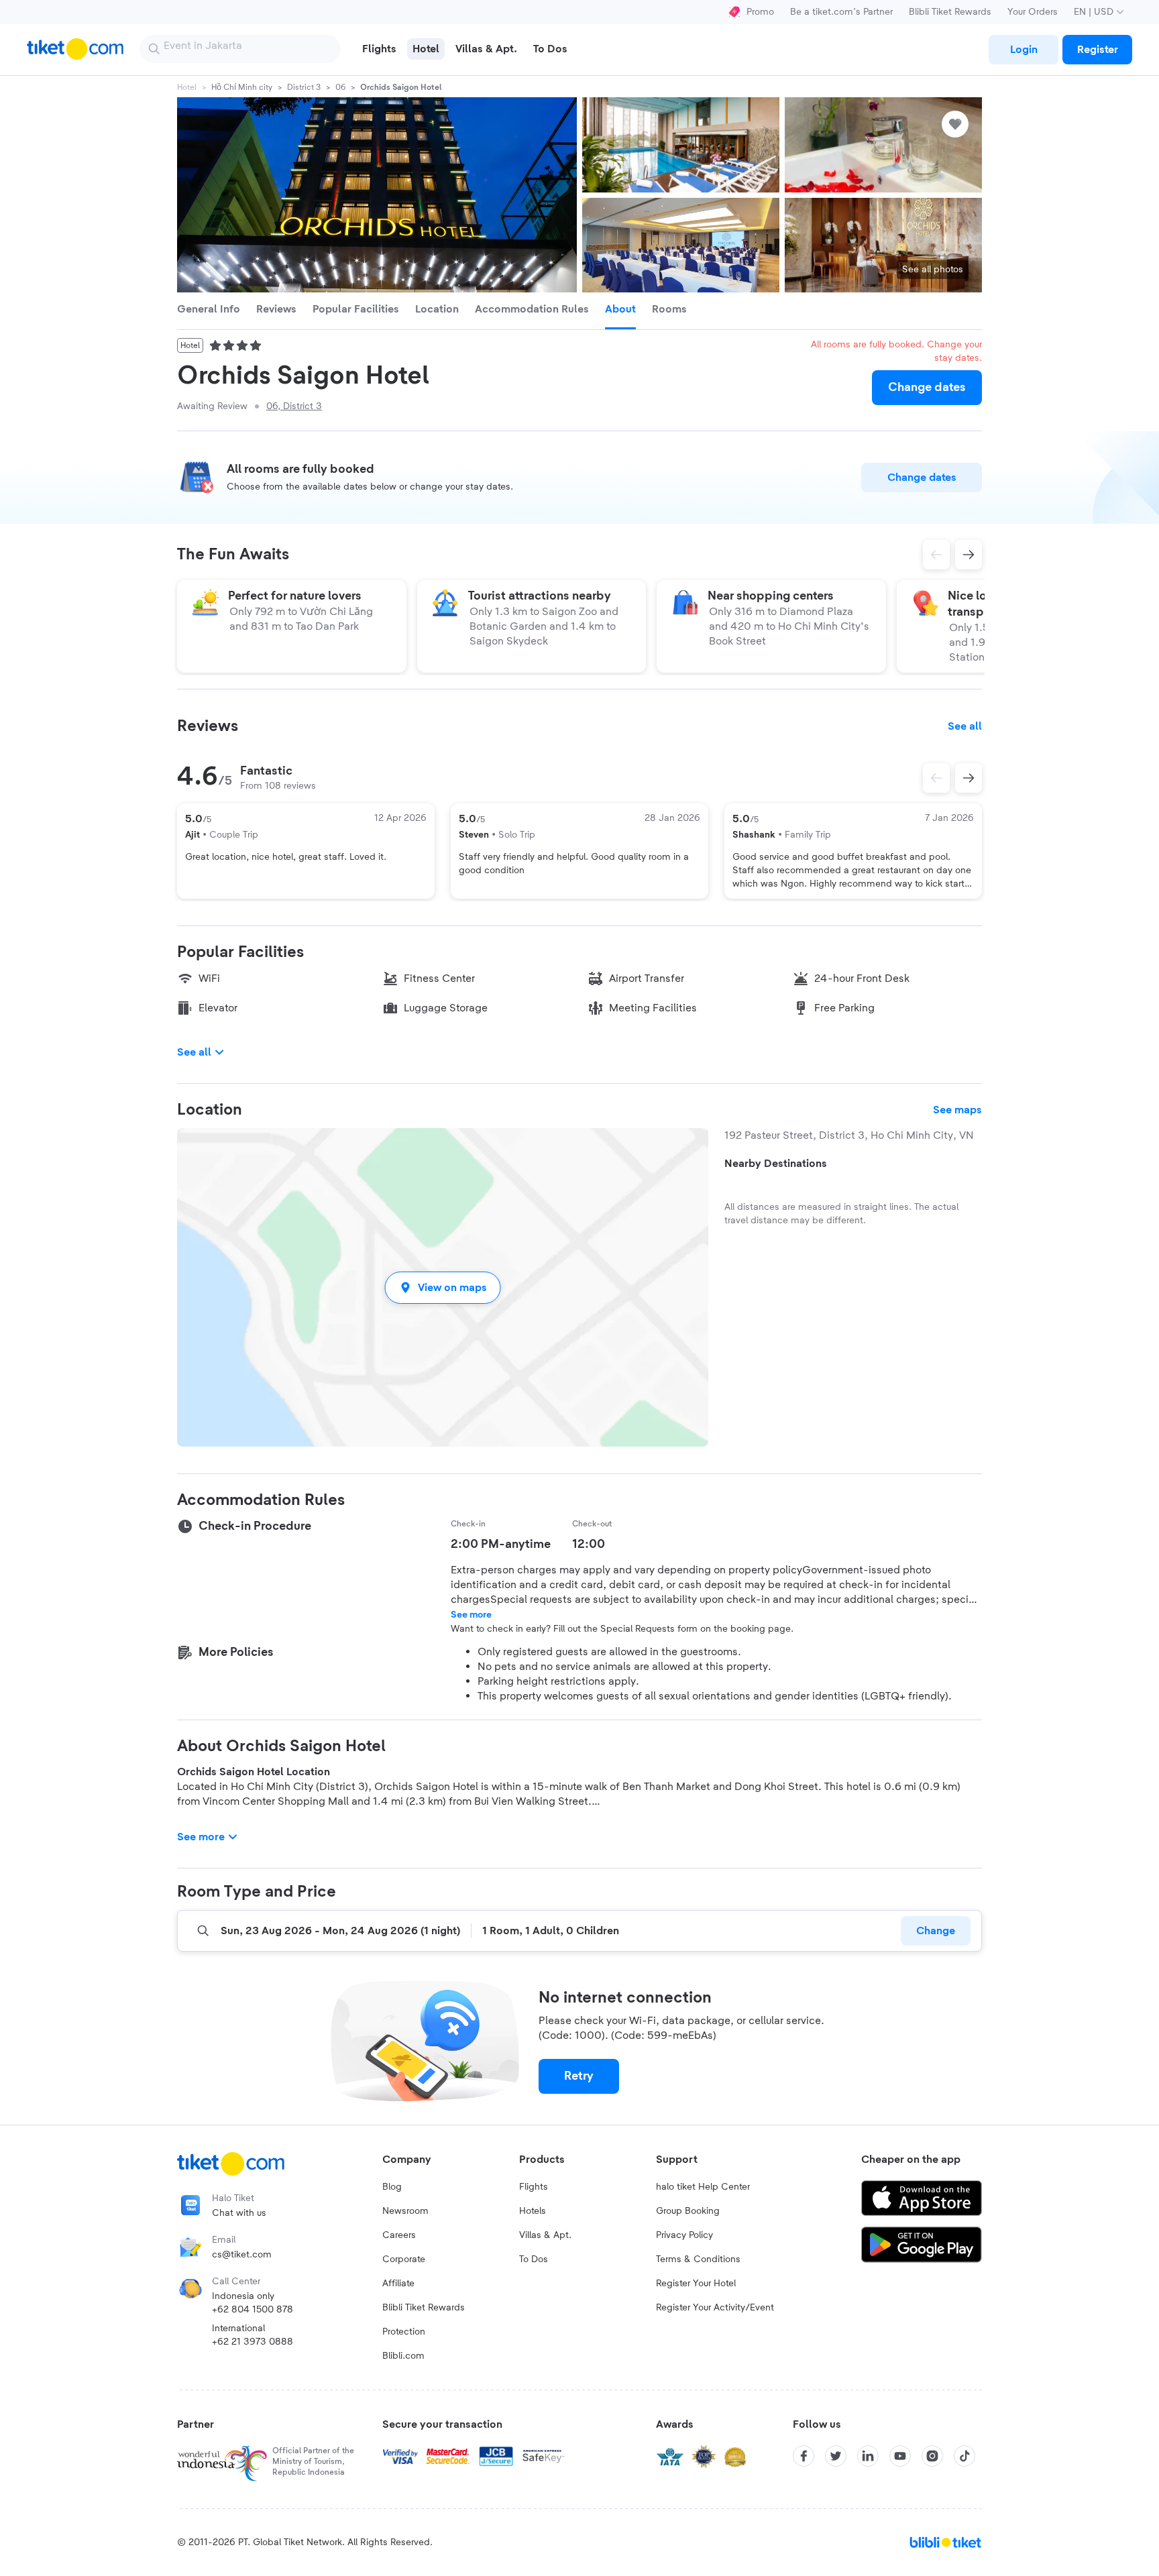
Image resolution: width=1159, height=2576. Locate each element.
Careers (399, 2235)
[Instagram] (932, 2456)
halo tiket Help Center (703, 2187)
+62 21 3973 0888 (253, 2342)
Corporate (404, 2259)
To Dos (534, 2259)
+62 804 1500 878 (253, 2310)
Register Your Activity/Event (715, 2308)
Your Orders (1033, 12)
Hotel (187, 87)
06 (340, 87)
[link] (1024, 50)
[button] (443, 1287)
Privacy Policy (684, 2235)
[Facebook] (804, 2456)
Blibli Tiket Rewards (950, 12)
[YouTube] (900, 2456)
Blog (392, 2187)
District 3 (304, 87)
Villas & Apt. (545, 2235)
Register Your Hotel (696, 2284)
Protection (404, 2332)
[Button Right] (969, 778)
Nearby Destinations (776, 1164)
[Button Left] (936, 778)
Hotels (533, 2211)
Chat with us (239, 2213)
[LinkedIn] (868, 2456)
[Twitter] (836, 2456)
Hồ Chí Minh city (242, 87)
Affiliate (398, 2284)
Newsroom (405, 2211)
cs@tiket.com (242, 2255)
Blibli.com (403, 2356)
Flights (534, 2187)
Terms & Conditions (698, 2259)
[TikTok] (964, 2456)
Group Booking (688, 2211)
